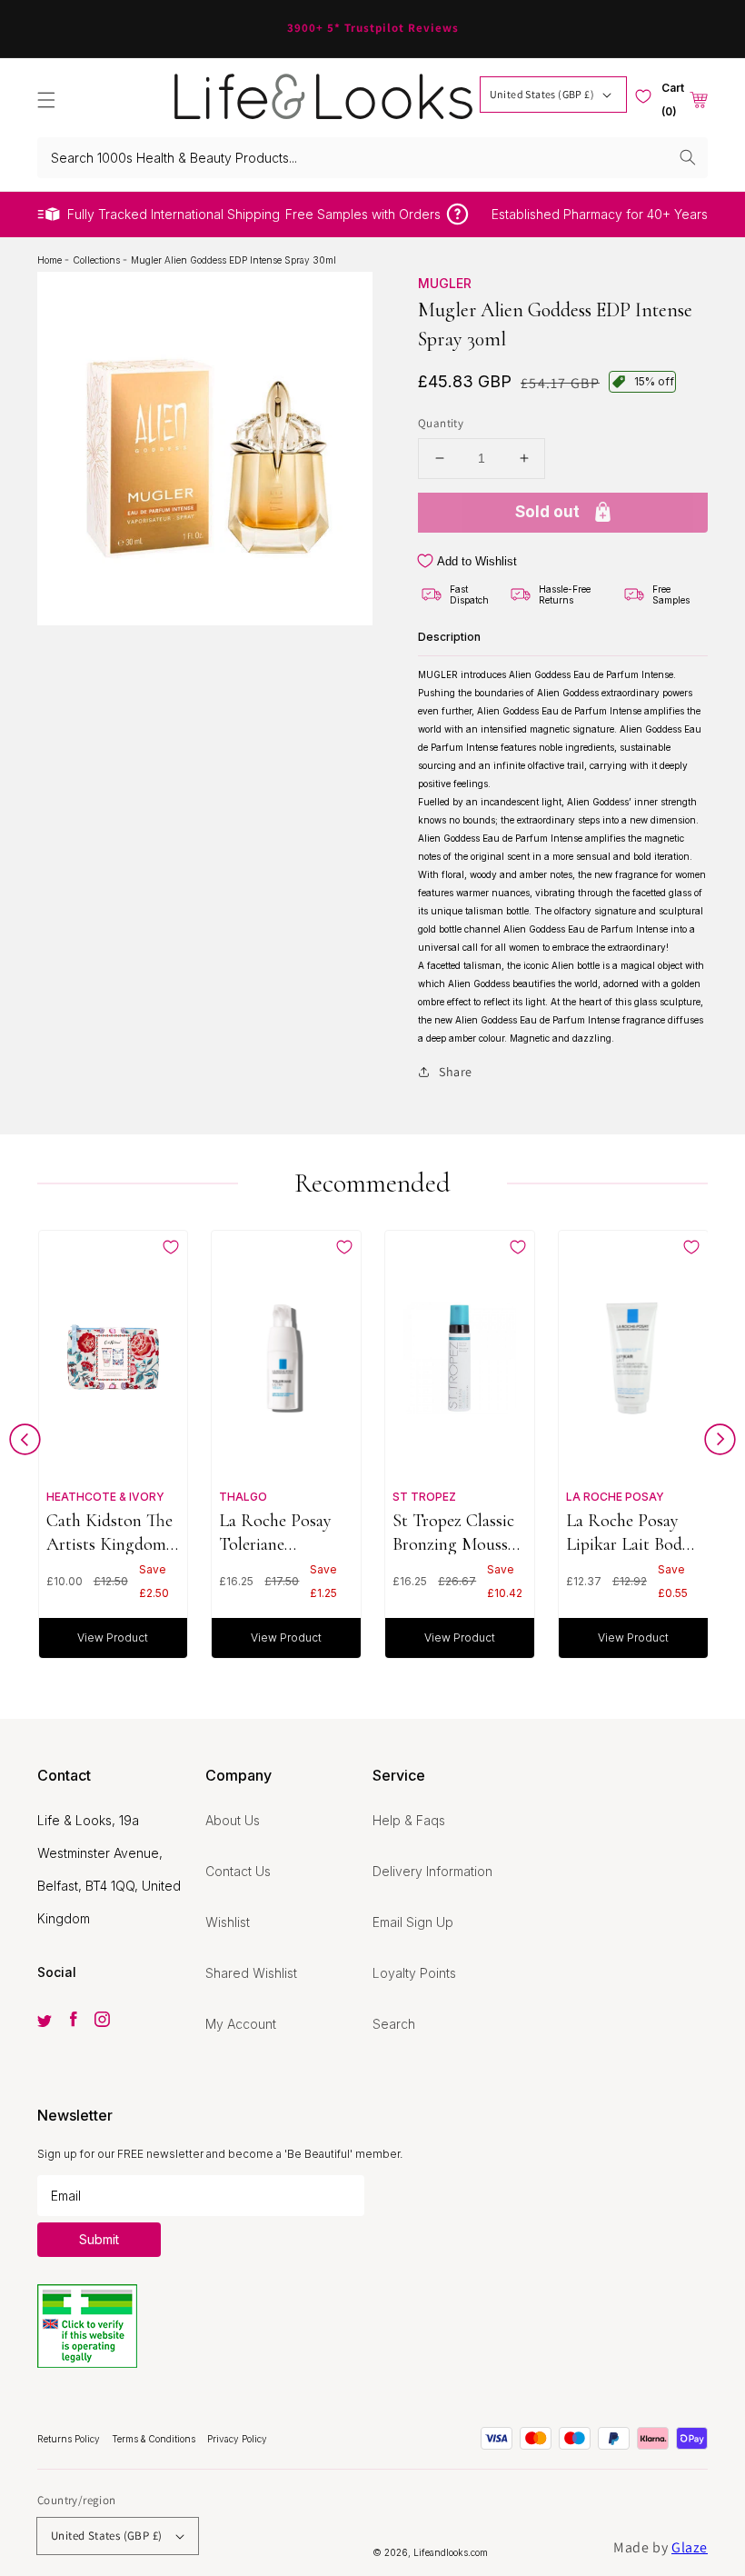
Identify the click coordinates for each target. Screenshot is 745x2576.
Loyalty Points (414, 1973)
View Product (113, 1637)
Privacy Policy (237, 2439)
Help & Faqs (409, 1820)
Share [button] (456, 1072)
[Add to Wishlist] (171, 1247)
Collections (98, 260)
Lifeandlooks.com (451, 2552)
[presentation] (25, 1444)
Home (51, 260)
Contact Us (238, 1871)
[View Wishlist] (643, 96)
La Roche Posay (615, 1497)
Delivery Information (432, 1871)
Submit (99, 2239)
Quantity (441, 423)
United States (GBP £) (542, 94)
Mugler (445, 283)
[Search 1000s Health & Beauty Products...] (688, 157)
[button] (46, 100)
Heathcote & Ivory (105, 1497)
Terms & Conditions (155, 2439)
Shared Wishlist (251, 1973)
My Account (241, 2024)
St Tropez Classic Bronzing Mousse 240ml (454, 1532)
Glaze (690, 2547)
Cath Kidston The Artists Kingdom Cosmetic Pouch (109, 1532)
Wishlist (228, 1922)
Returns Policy (70, 2439)
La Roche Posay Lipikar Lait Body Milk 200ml (628, 1532)
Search (394, 2024)
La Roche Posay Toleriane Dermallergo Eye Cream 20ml (278, 1532)
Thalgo (243, 1497)
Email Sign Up (413, 1922)
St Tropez (424, 1497)
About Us (233, 1820)
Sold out (547, 512)
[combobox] (372, 158)
